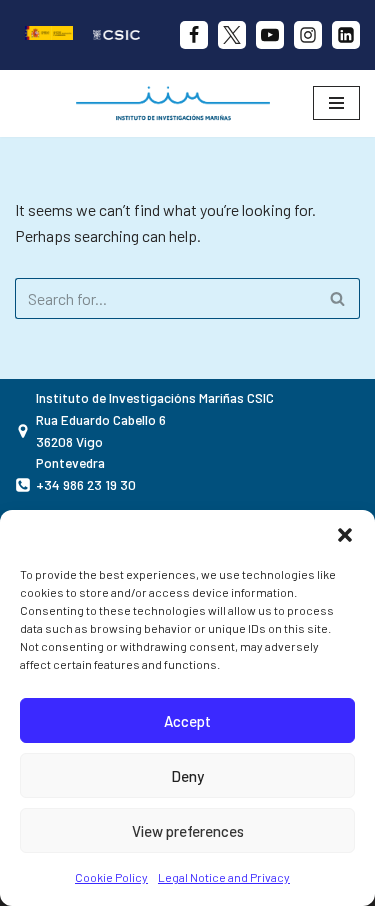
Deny (187, 776)
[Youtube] (270, 35)
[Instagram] (308, 35)
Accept (187, 721)
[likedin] (346, 35)
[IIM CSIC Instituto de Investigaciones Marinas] (178, 103)
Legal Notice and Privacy (224, 877)
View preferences (188, 831)
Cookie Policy (111, 877)
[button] (345, 535)
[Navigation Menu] (336, 103)
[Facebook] (194, 35)
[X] (232, 35)
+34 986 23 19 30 (86, 484)
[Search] (337, 298)
